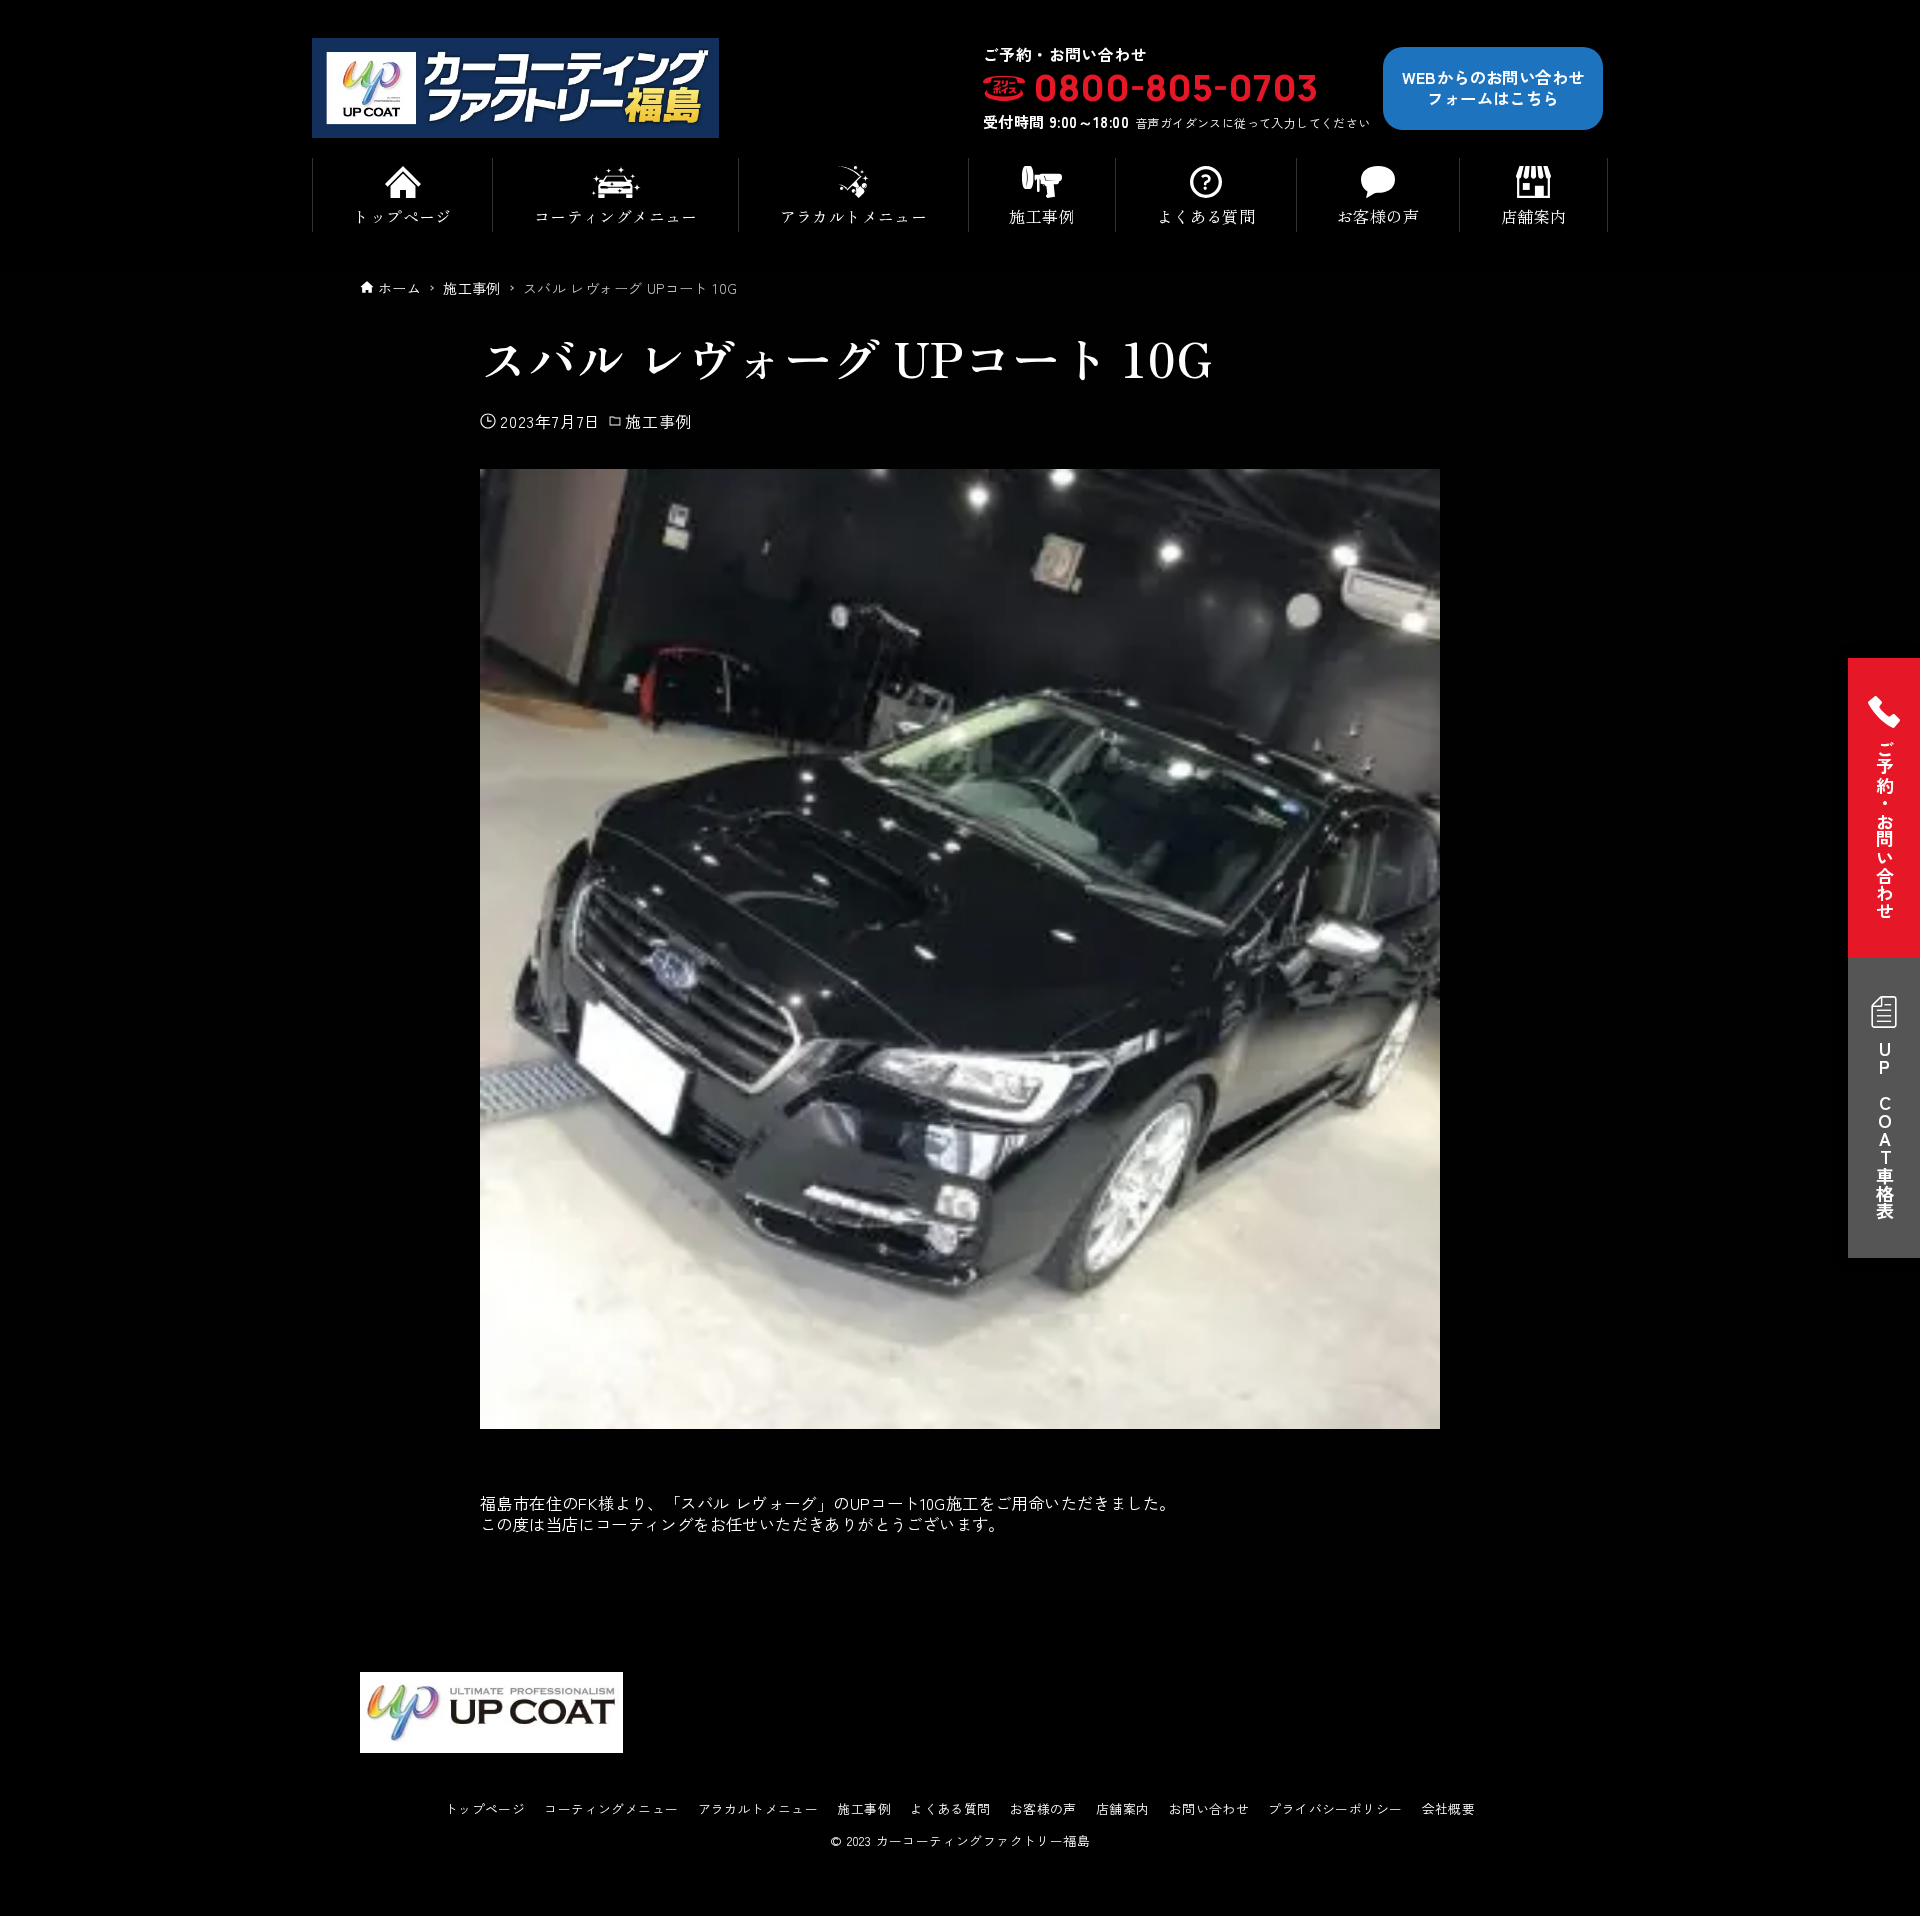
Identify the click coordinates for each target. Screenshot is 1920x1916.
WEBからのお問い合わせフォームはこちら (1493, 87)
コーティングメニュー (611, 1809)
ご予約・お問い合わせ (1885, 830)
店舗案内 (1123, 1809)
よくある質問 (950, 1809)
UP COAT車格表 (1885, 1130)
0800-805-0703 (1175, 88)
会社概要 (1449, 1809)
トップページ (485, 1809)
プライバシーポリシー (1335, 1809)
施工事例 (658, 421)
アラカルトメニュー (758, 1809)
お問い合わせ (1209, 1809)
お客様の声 (1043, 1809)
